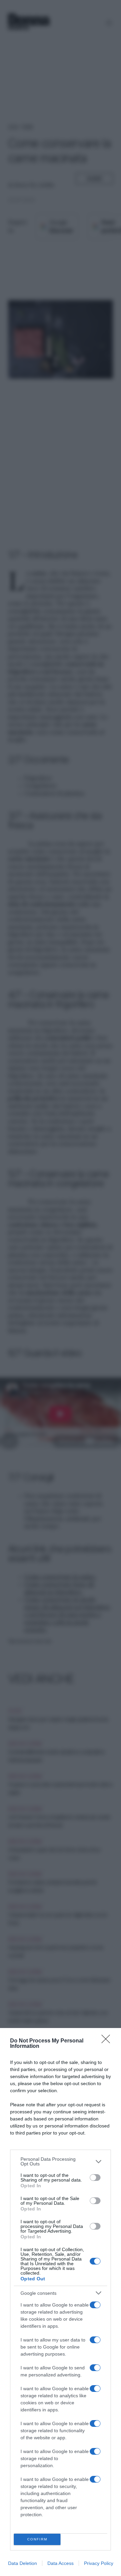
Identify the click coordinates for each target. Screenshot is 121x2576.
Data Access (61, 2563)
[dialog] (61, 2302)
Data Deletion (23, 2563)
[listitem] (61, 2161)
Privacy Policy (99, 2563)
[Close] (108, 2041)
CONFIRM (37, 2539)
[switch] (95, 2178)
